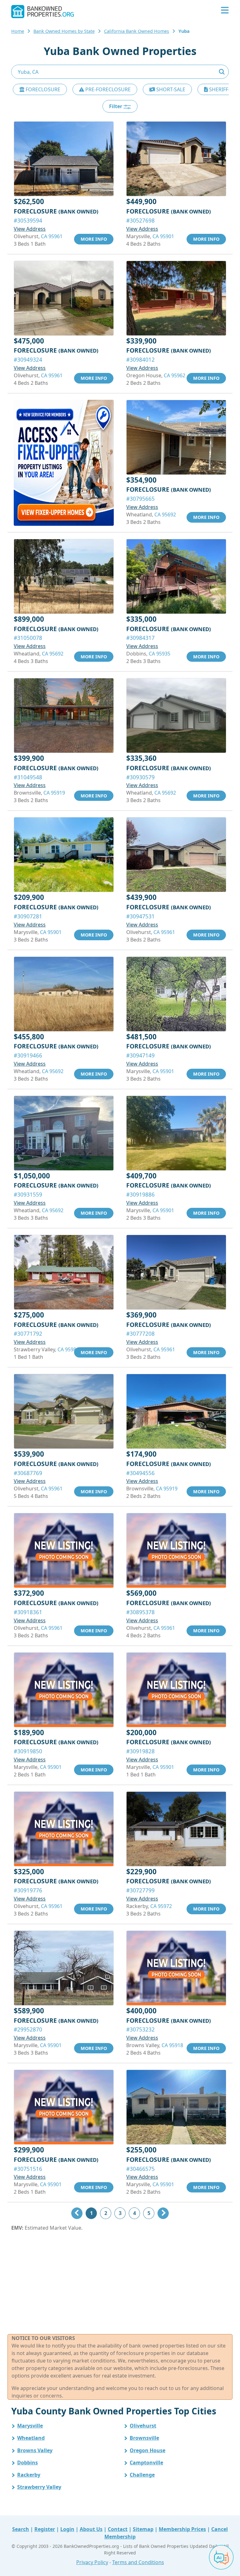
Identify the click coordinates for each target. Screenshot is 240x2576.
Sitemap (143, 2529)
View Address (30, 229)
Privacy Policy (92, 2562)
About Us (91, 2529)
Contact (118, 2529)
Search (21, 2529)
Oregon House (147, 2450)
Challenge (142, 2475)
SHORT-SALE (170, 89)
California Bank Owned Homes (137, 31)
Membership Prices (182, 2529)
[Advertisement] (120, 2283)
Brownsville (144, 2438)
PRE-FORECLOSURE (107, 89)
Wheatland (31, 2438)
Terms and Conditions (138, 2562)
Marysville (30, 2426)
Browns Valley (35, 2450)
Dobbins (27, 2463)
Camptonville (146, 2463)
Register (45, 2529)
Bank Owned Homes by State (64, 31)
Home (18, 31)
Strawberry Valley (39, 2487)
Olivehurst (143, 2426)
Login (67, 2529)
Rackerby (29, 2475)
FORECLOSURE (42, 89)
